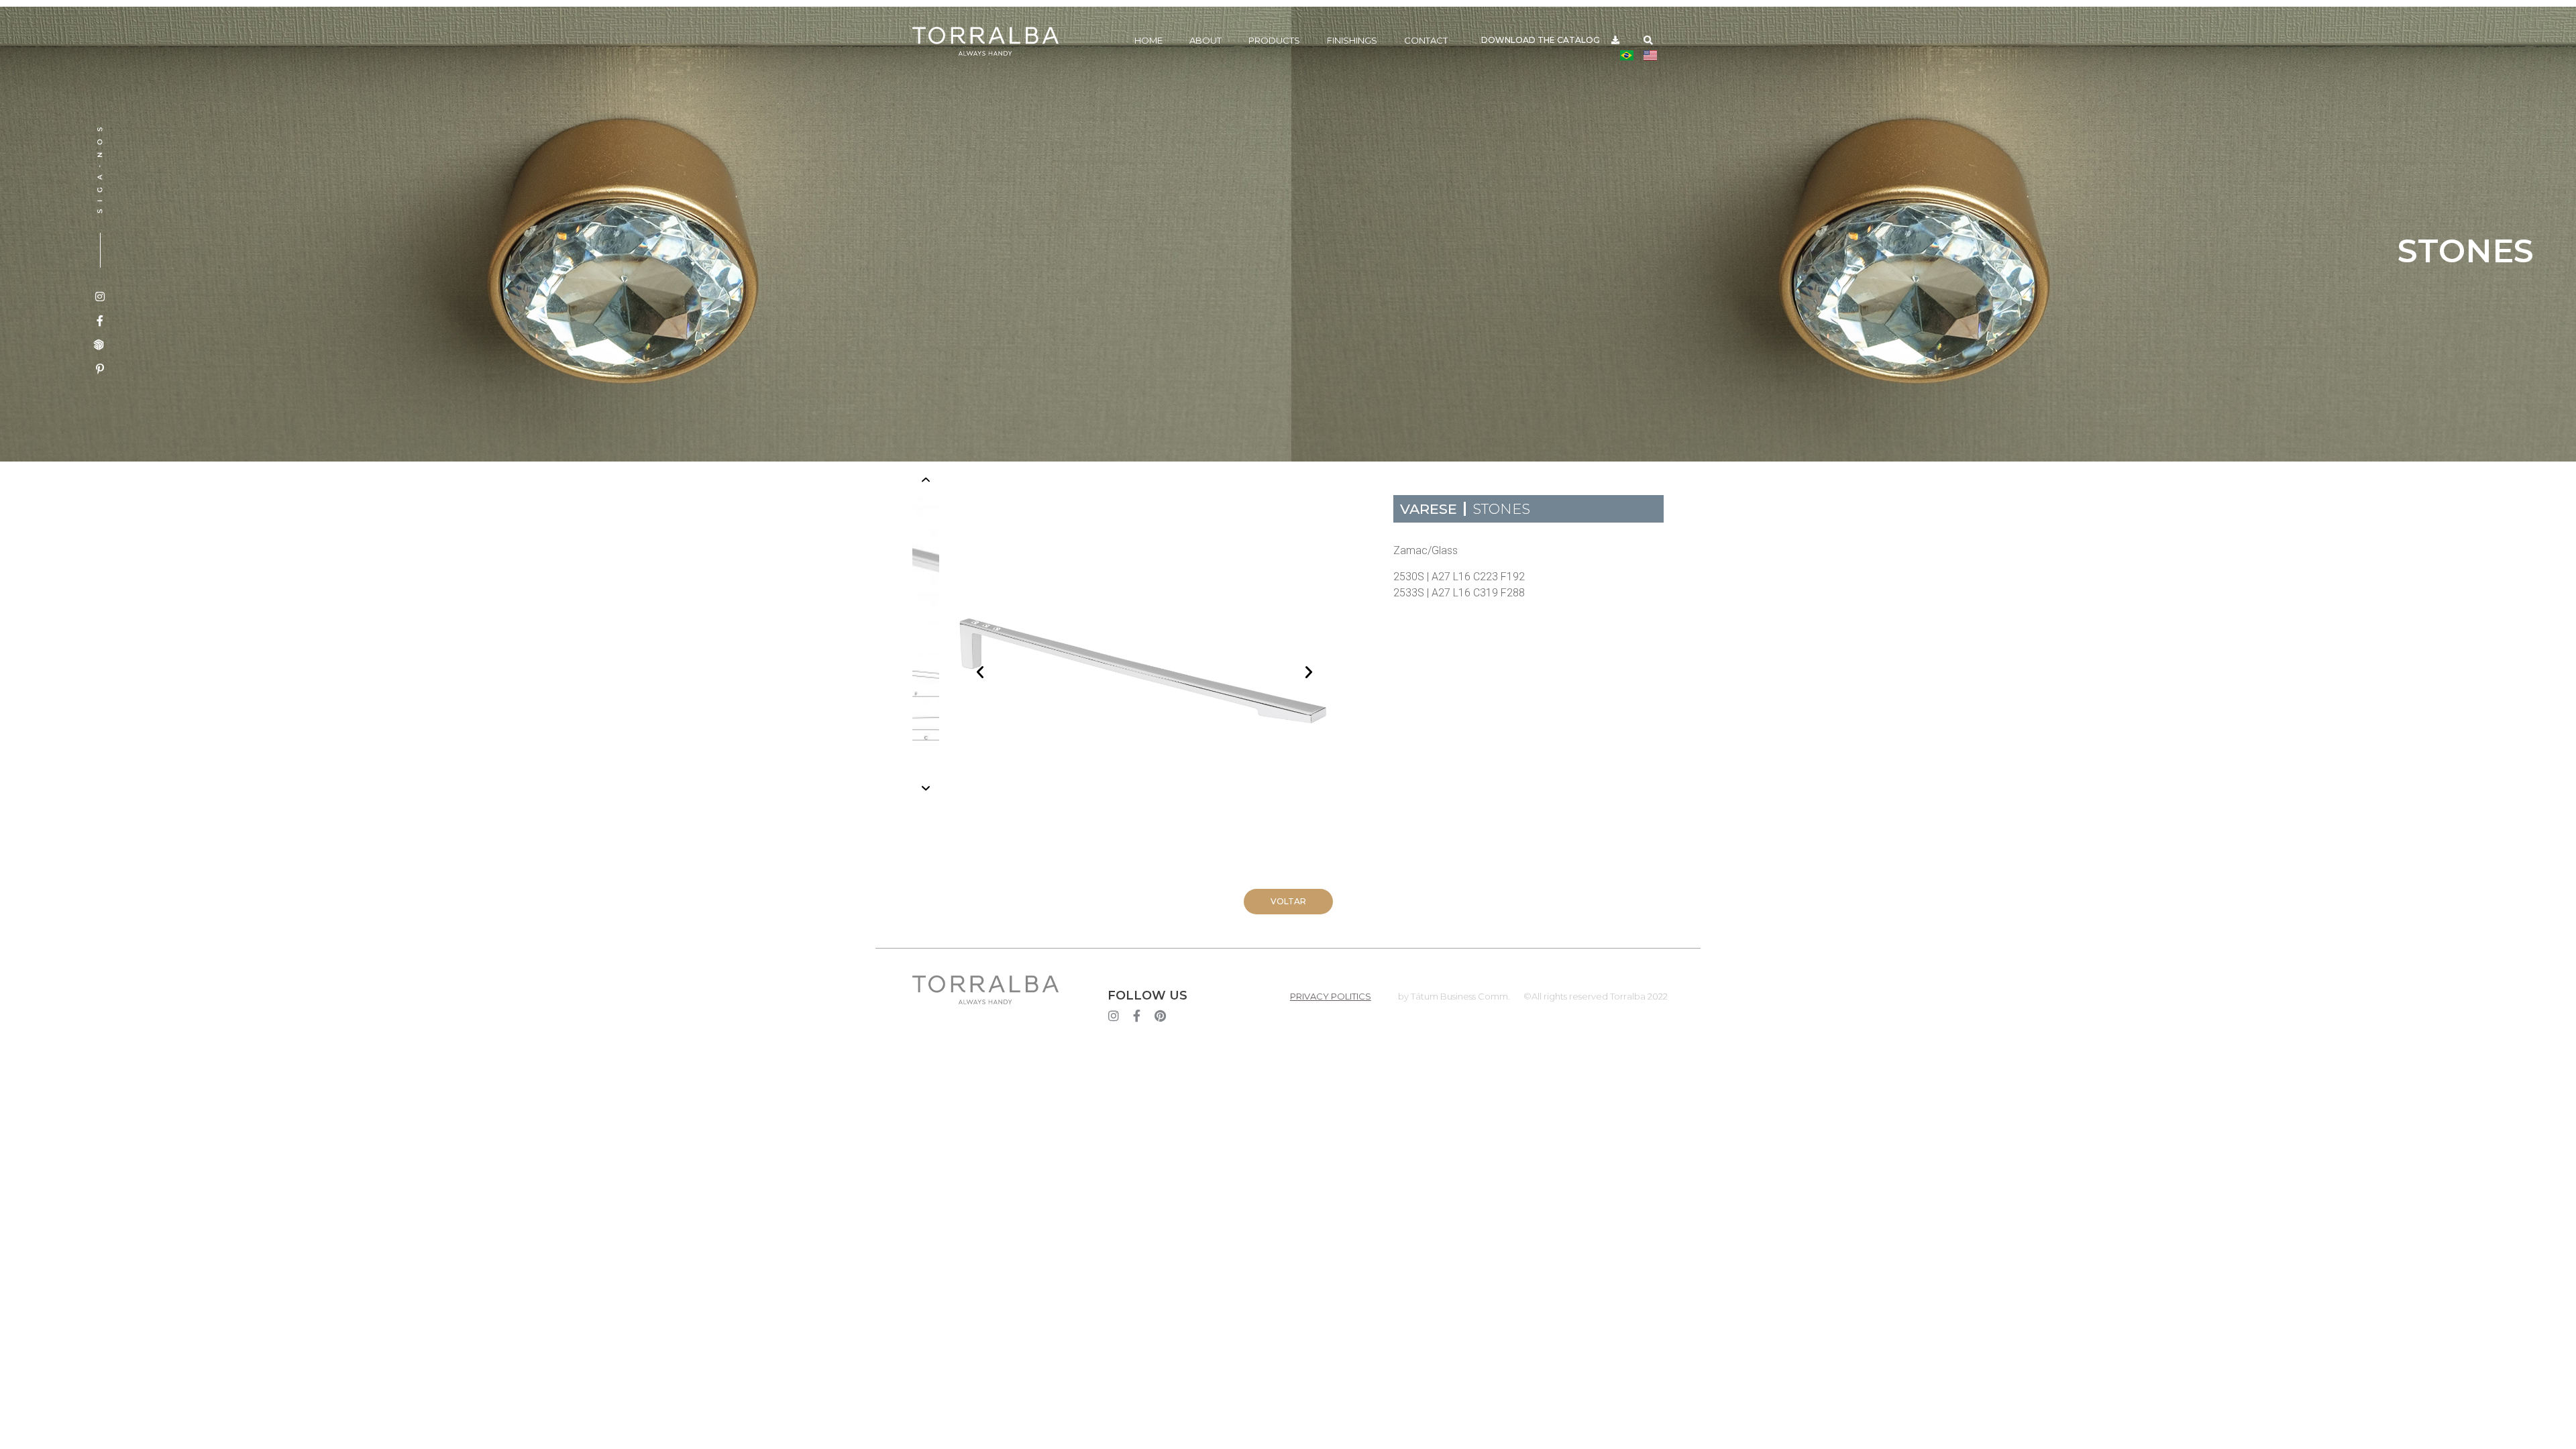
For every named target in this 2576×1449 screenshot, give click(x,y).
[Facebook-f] (1137, 1016)
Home (1148, 40)
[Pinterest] (1161, 1016)
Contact (1426, 40)
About (1205, 40)
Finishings (1352, 40)
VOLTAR (1288, 901)
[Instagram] (1114, 1016)
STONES (1501, 509)
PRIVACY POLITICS (1331, 996)
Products (1274, 40)
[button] (1649, 41)
